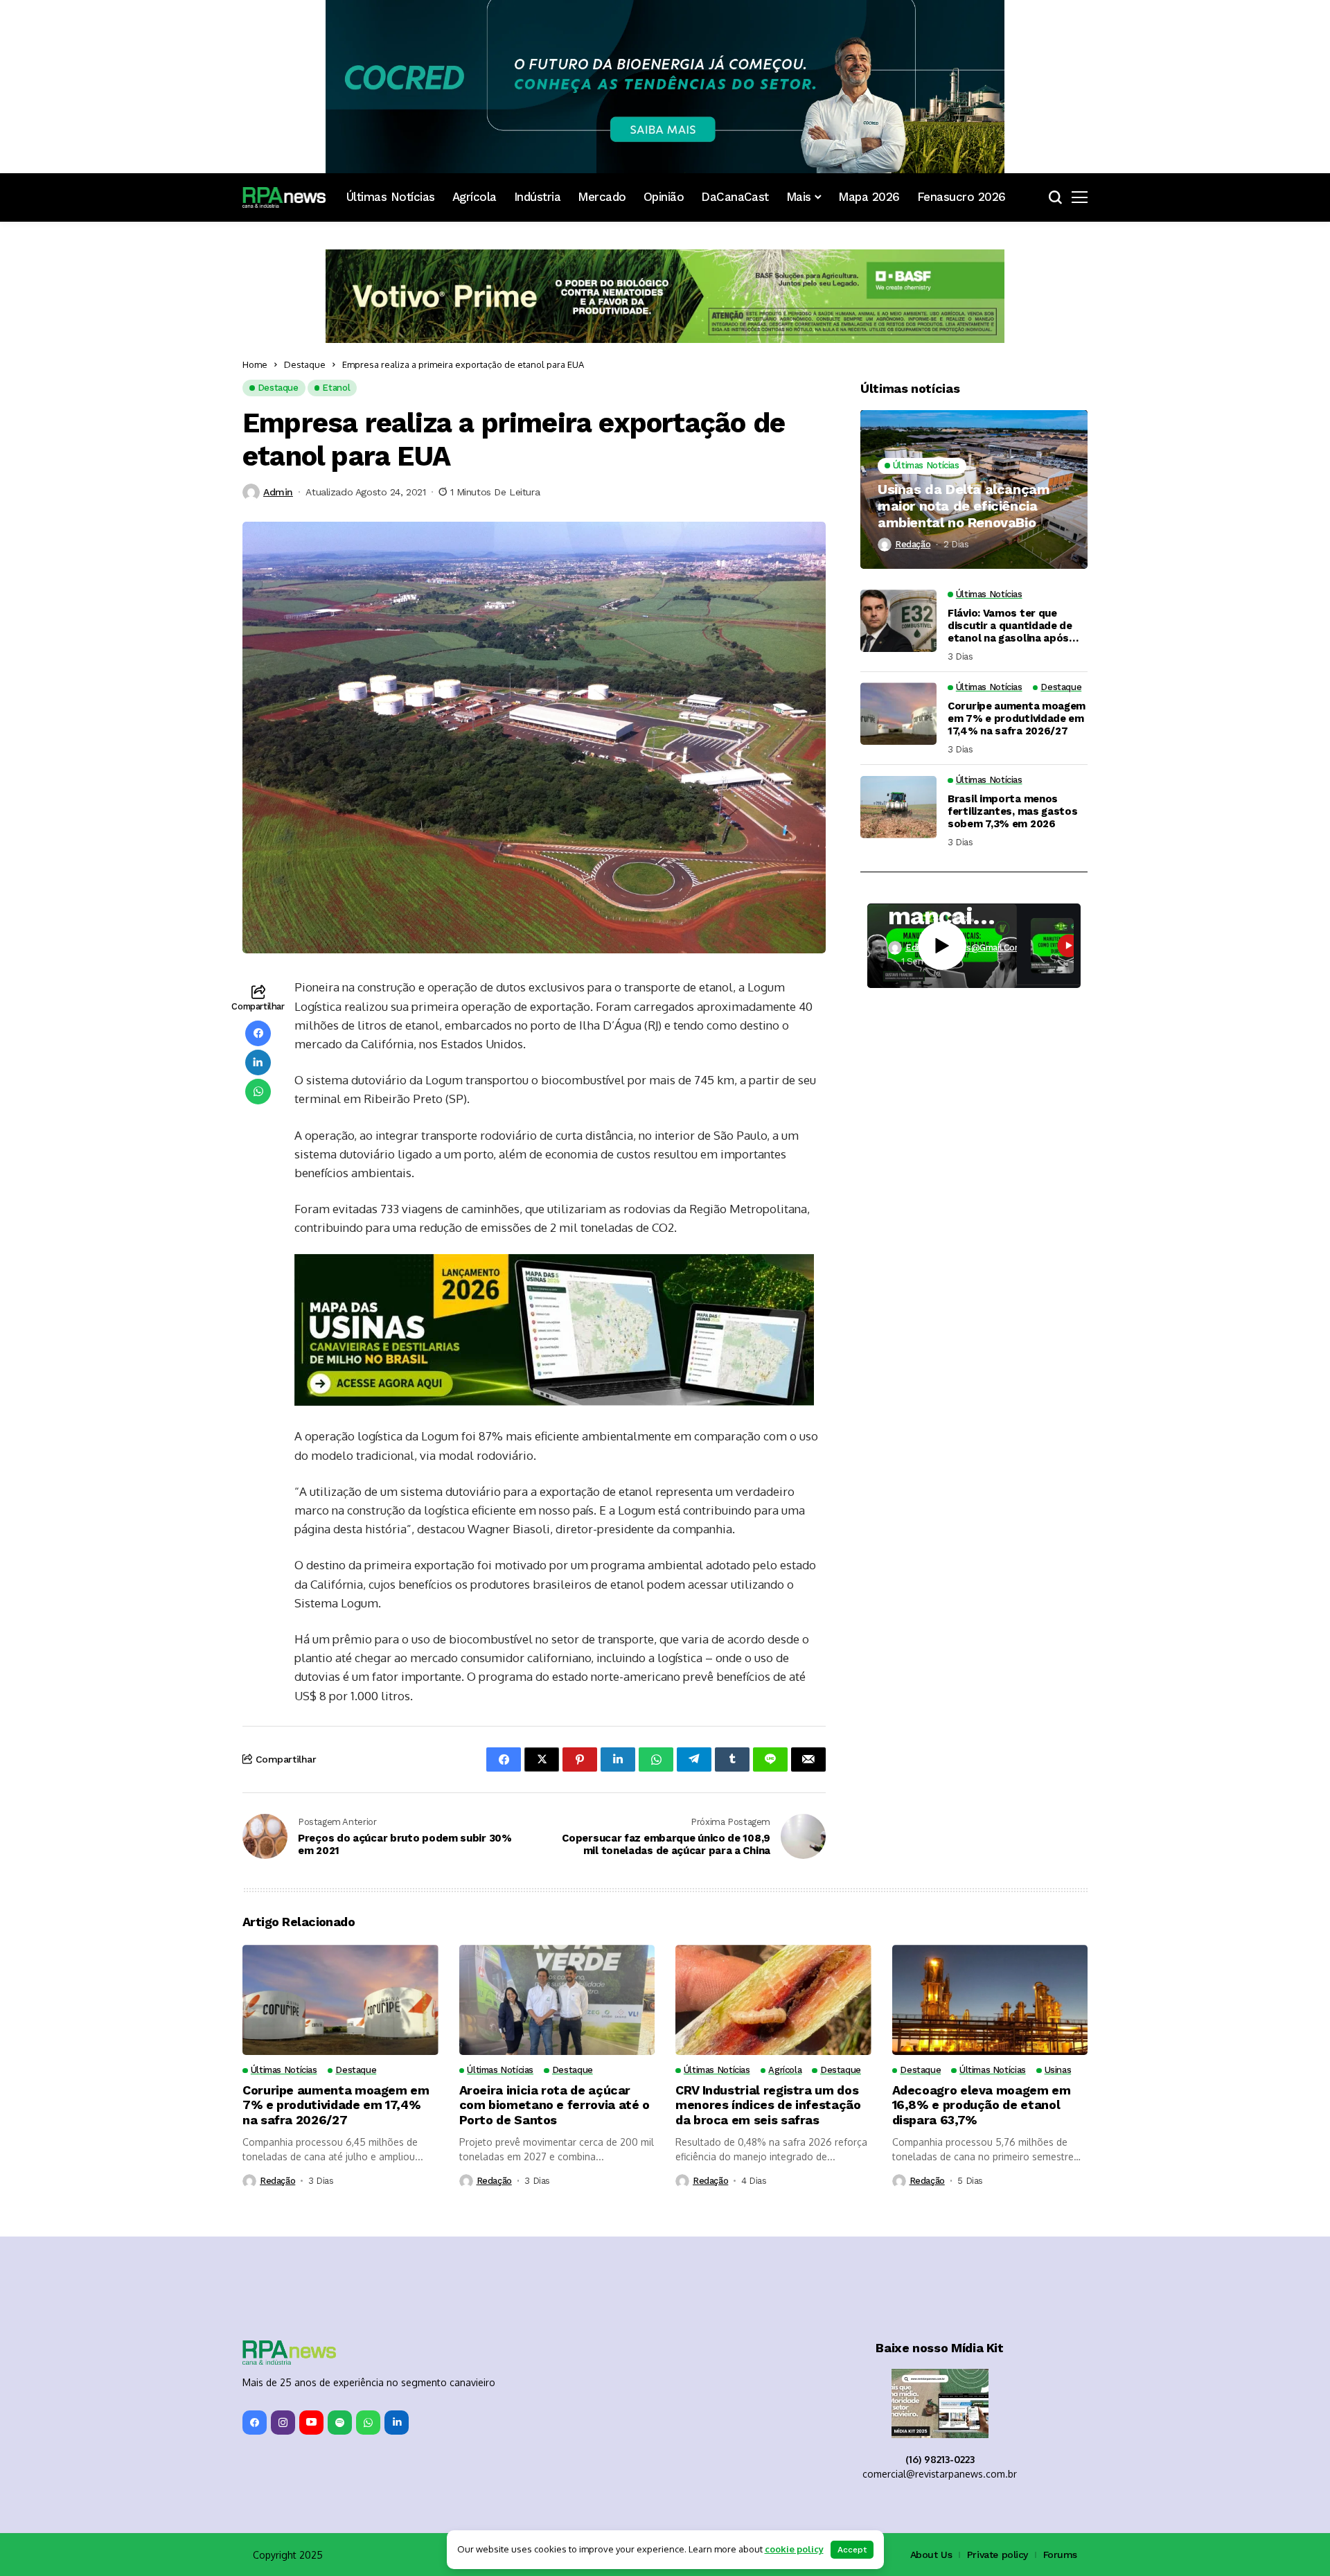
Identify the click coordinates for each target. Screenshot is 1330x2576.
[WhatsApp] (368, 2423)
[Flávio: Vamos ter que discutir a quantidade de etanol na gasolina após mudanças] (898, 621)
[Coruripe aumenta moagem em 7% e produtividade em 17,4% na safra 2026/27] (898, 714)
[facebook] (255, 2423)
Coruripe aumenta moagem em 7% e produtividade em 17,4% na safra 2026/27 (1017, 718)
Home (255, 364)
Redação (913, 544)
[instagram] (283, 2423)
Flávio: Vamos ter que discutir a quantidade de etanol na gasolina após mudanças (1010, 626)
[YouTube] (311, 2423)
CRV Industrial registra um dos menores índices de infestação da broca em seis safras (768, 2105)
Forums (1060, 2555)
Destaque (305, 364)
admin (278, 492)
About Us (931, 2555)
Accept (852, 2550)
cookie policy (794, 2549)
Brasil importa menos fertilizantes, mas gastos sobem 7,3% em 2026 (1013, 811)
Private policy (997, 2555)
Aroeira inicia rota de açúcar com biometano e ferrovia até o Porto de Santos (555, 2105)
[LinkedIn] (397, 2423)
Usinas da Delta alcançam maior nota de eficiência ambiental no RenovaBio (964, 506)
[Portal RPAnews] (284, 197)
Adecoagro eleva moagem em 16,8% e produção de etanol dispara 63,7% (982, 2105)
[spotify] (340, 2423)
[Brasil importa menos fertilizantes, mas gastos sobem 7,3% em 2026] (898, 807)
